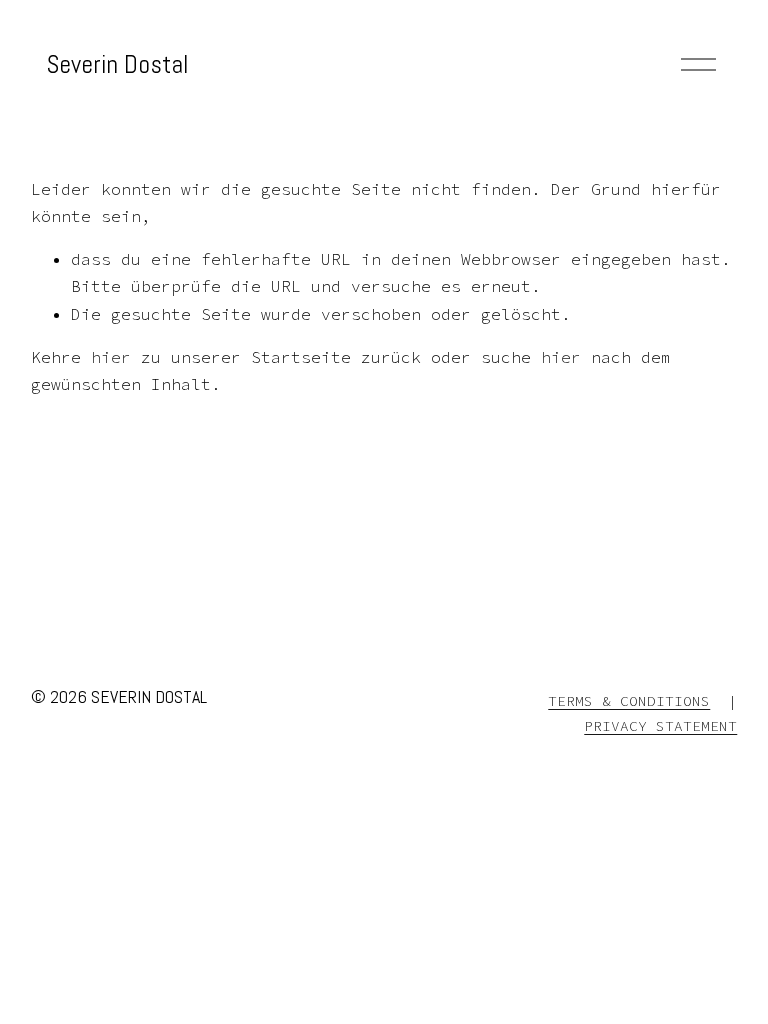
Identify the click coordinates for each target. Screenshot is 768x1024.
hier (111, 357)
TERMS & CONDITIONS (629, 701)
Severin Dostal (117, 64)
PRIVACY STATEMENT (660, 726)
